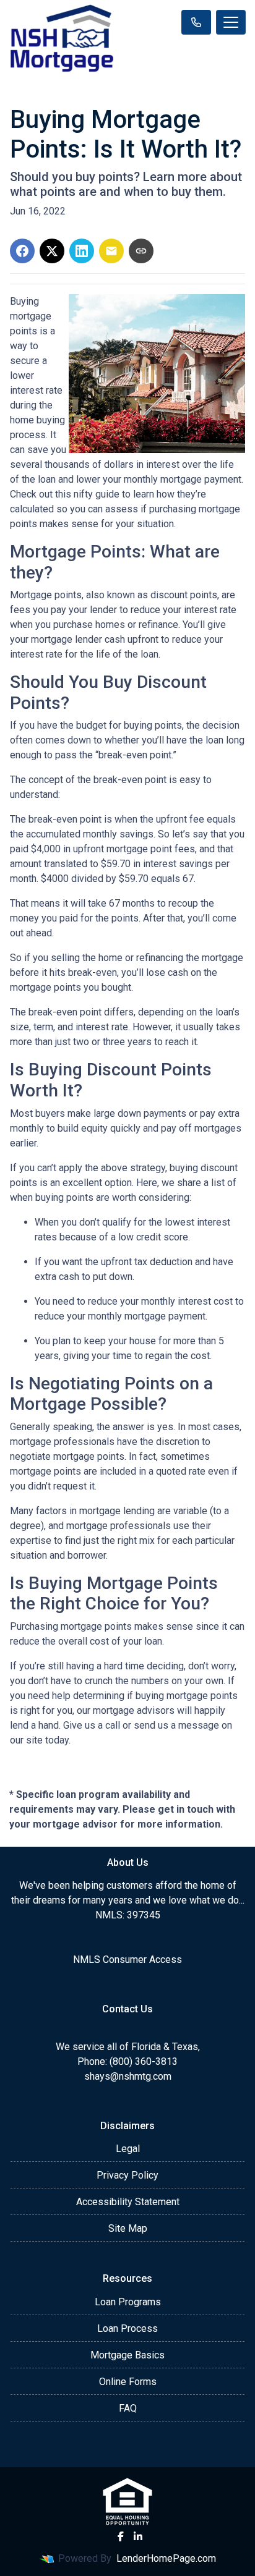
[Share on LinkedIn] (82, 251)
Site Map (128, 2228)
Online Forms (128, 2382)
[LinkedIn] (138, 2536)
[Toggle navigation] (231, 22)
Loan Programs (128, 2302)
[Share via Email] (111, 251)
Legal (128, 2149)
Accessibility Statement (128, 2202)
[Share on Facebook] (22, 251)
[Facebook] (121, 2536)
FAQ (128, 2408)
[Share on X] (52, 251)
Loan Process (127, 2328)
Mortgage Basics (127, 2355)
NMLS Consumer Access (127, 1960)
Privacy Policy (127, 2175)
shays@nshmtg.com (128, 2076)
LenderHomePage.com (166, 2558)
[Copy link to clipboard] (141, 251)
